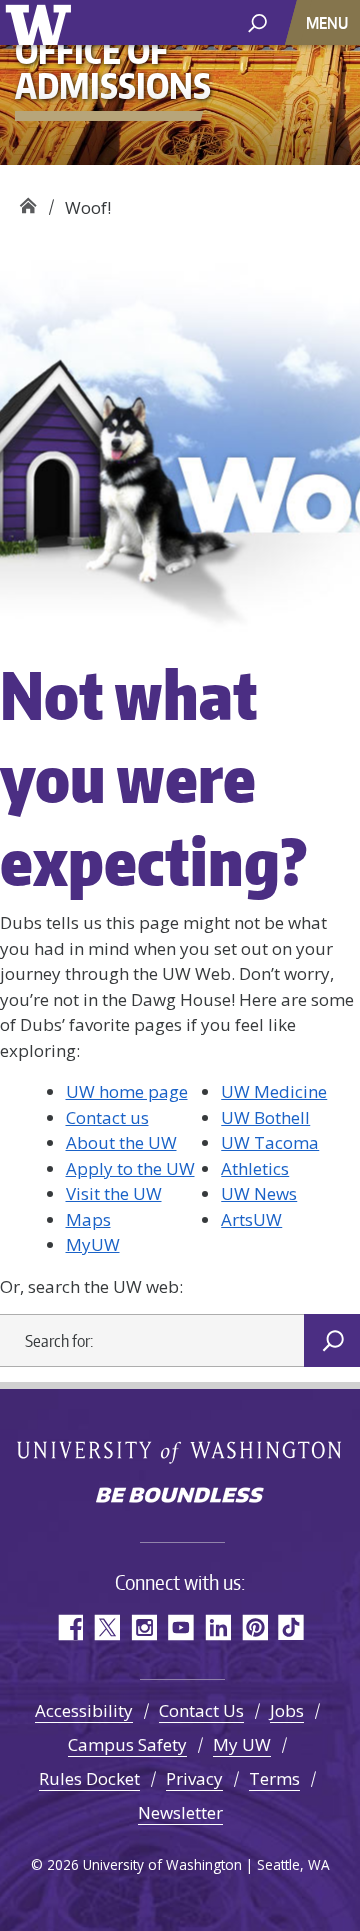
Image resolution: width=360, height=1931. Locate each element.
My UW (242, 1744)
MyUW (93, 1244)
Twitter (106, 1627)
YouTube (180, 1627)
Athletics (255, 1168)
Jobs (287, 1710)
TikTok (291, 1627)
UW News (259, 1193)
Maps (88, 1219)
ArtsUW (251, 1219)
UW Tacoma (270, 1142)
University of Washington (41, 22)
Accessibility (84, 1710)
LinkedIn (217, 1627)
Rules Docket (89, 1778)
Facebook (69, 1627)
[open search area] (257, 21)
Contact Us (201, 1710)
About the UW (121, 1142)
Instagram (143, 1627)
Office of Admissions (27, 200)
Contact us (107, 1117)
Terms (274, 1778)
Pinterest (254, 1627)
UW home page (127, 1091)
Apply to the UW (130, 1168)
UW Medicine (274, 1091)
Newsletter (180, 1812)
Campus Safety (127, 1744)
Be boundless (180, 1497)
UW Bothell (265, 1117)
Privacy (194, 1778)
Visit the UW (114, 1193)
